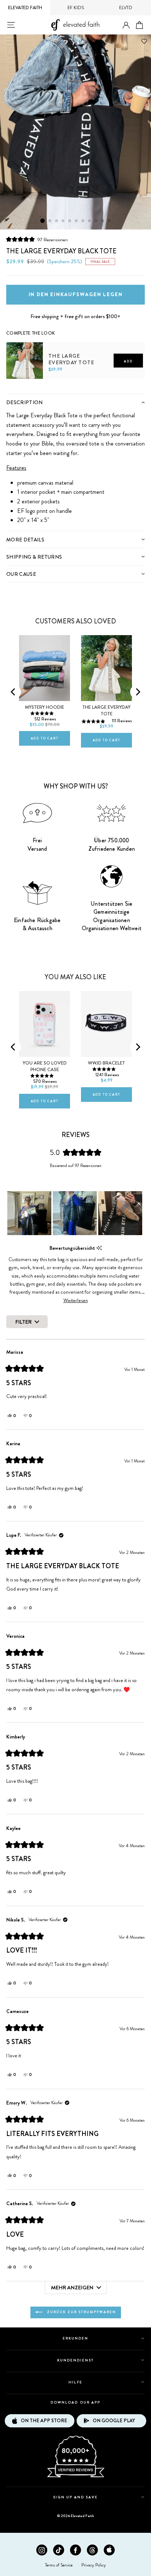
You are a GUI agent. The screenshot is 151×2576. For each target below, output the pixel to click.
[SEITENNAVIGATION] (11, 25)
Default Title (22, 391)
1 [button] (43, 221)
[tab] (75, 402)
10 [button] (103, 221)
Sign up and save (76, 2497)
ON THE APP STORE (44, 2421)
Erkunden (75, 2338)
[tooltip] (99, 1248)
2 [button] (50, 221)
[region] (75, 1213)
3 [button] (57, 221)
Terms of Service (59, 2565)
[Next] (137, 692)
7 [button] (83, 221)
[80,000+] (75, 2477)
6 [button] (77, 221)
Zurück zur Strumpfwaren (81, 2312)
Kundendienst (75, 2360)
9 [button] (96, 221)
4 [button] (63, 221)
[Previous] (14, 692)
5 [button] (70, 221)
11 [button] (110, 221)
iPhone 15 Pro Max (40, 985)
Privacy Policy (94, 2565)
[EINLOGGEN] (126, 25)
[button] (37, 240)
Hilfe (75, 2382)
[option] (75, 132)
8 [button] (90, 221)
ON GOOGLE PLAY (114, 2421)
